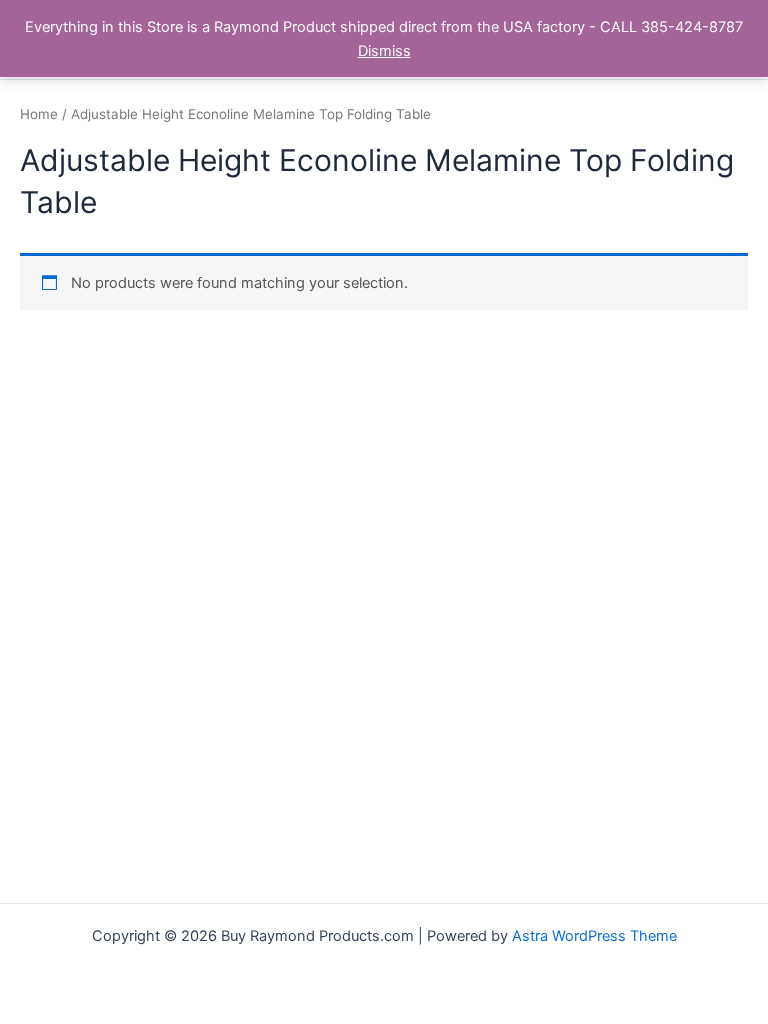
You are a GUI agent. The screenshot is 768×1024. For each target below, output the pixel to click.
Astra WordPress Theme (594, 936)
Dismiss (384, 51)
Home (39, 114)
